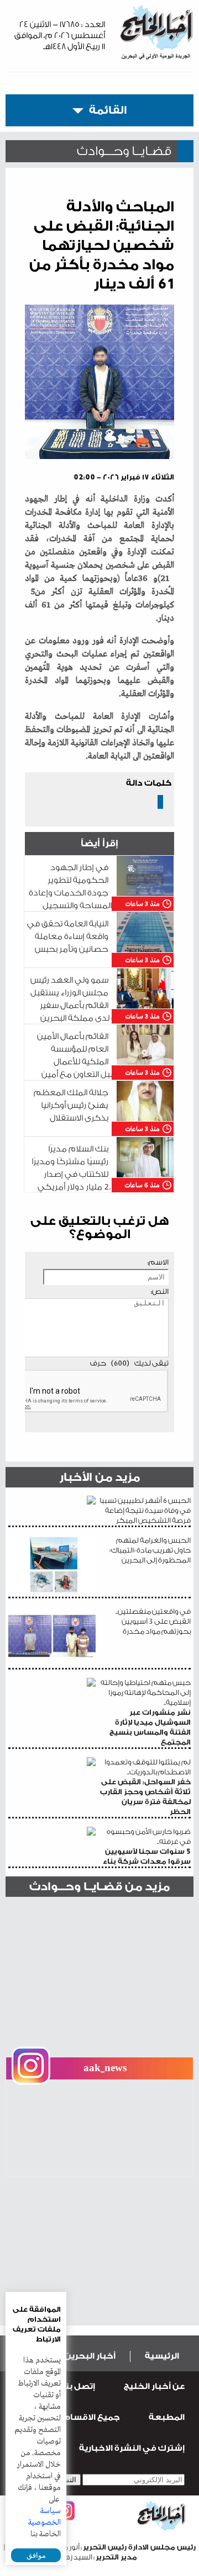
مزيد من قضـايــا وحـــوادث (99, 1887)
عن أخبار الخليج (154, 2386)
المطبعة (167, 2417)
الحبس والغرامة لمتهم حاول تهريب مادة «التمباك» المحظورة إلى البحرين (150, 1550)
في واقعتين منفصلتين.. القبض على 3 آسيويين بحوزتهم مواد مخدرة (153, 1621)
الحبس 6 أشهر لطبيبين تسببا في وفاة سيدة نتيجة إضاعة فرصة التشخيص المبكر (145, 1510)
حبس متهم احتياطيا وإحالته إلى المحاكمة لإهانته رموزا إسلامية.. (146, 1712)
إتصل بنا (79, 2386)
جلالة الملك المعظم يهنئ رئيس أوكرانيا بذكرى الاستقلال (71, 1105)
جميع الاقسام (91, 2417)
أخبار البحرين (90, 2356)
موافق (36, 2555)
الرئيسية (162, 2356)
